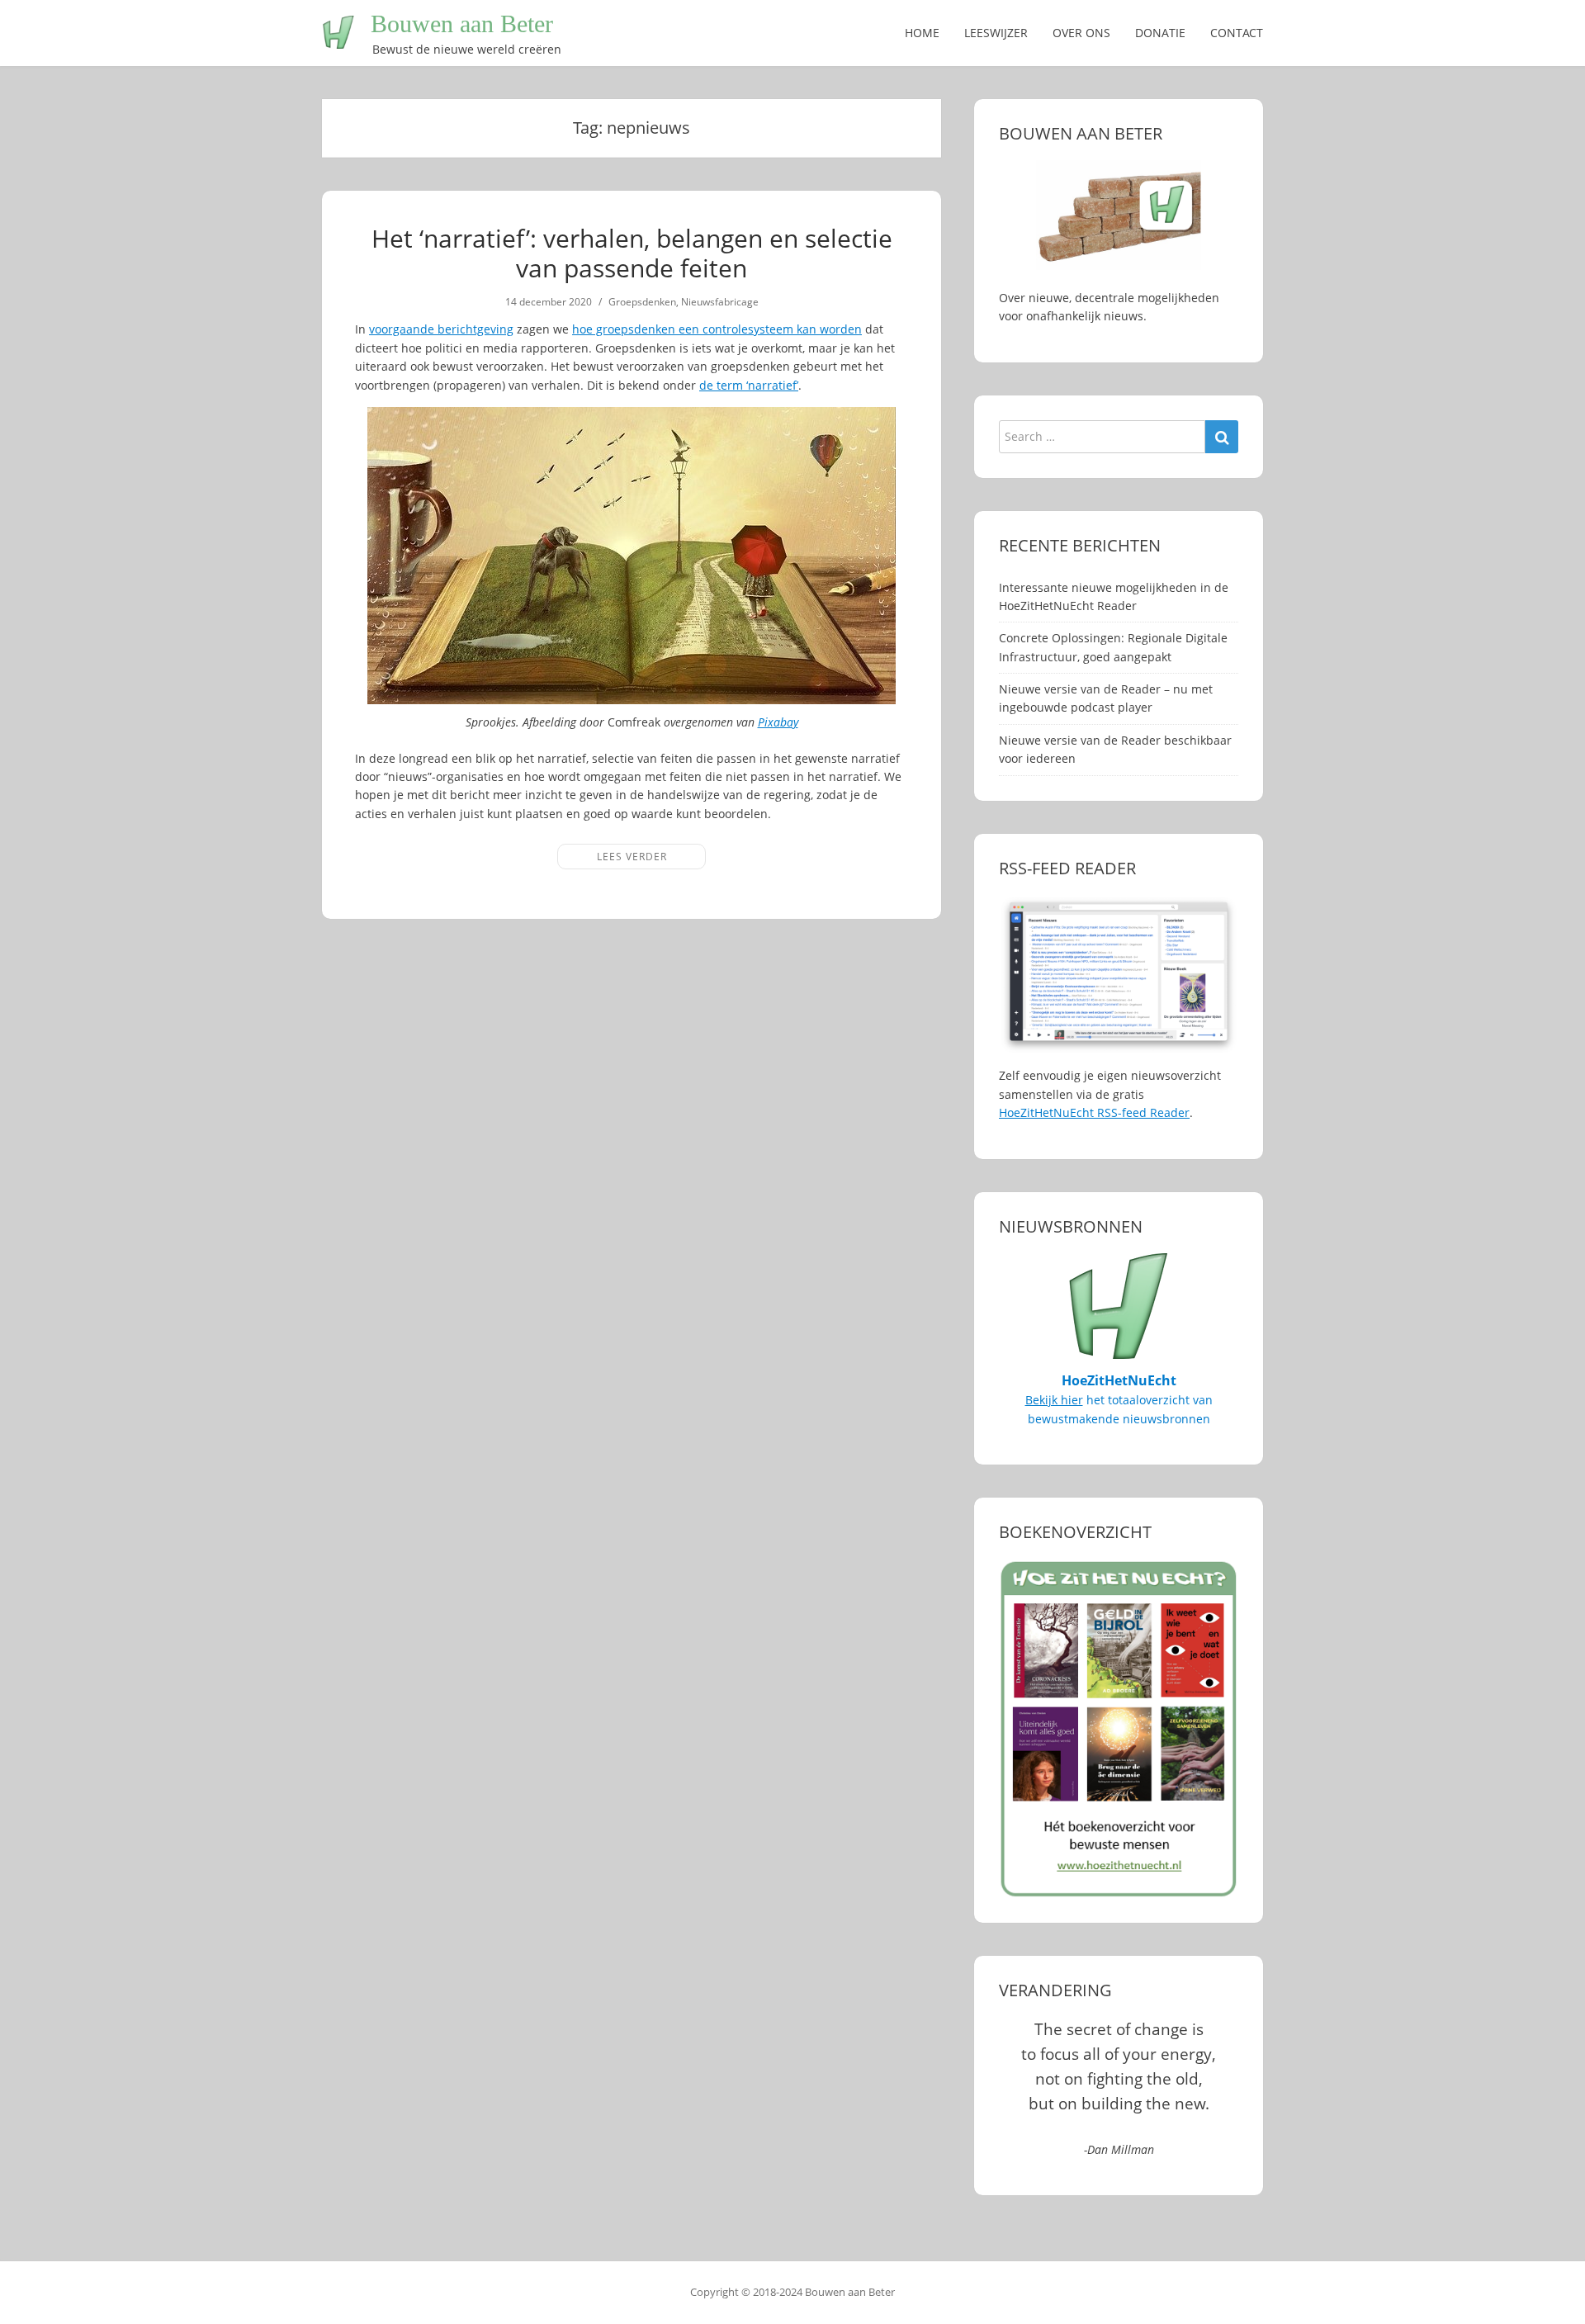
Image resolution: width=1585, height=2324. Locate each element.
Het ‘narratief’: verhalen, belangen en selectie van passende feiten (632, 253)
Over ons (1081, 33)
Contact (1237, 33)
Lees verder (632, 857)
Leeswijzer (996, 33)
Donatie (1160, 33)
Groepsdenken (642, 302)
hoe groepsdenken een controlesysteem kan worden (717, 329)
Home (922, 33)
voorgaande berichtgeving (441, 329)
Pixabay (778, 722)
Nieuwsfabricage (720, 302)
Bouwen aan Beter (462, 24)
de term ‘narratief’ (749, 385)
